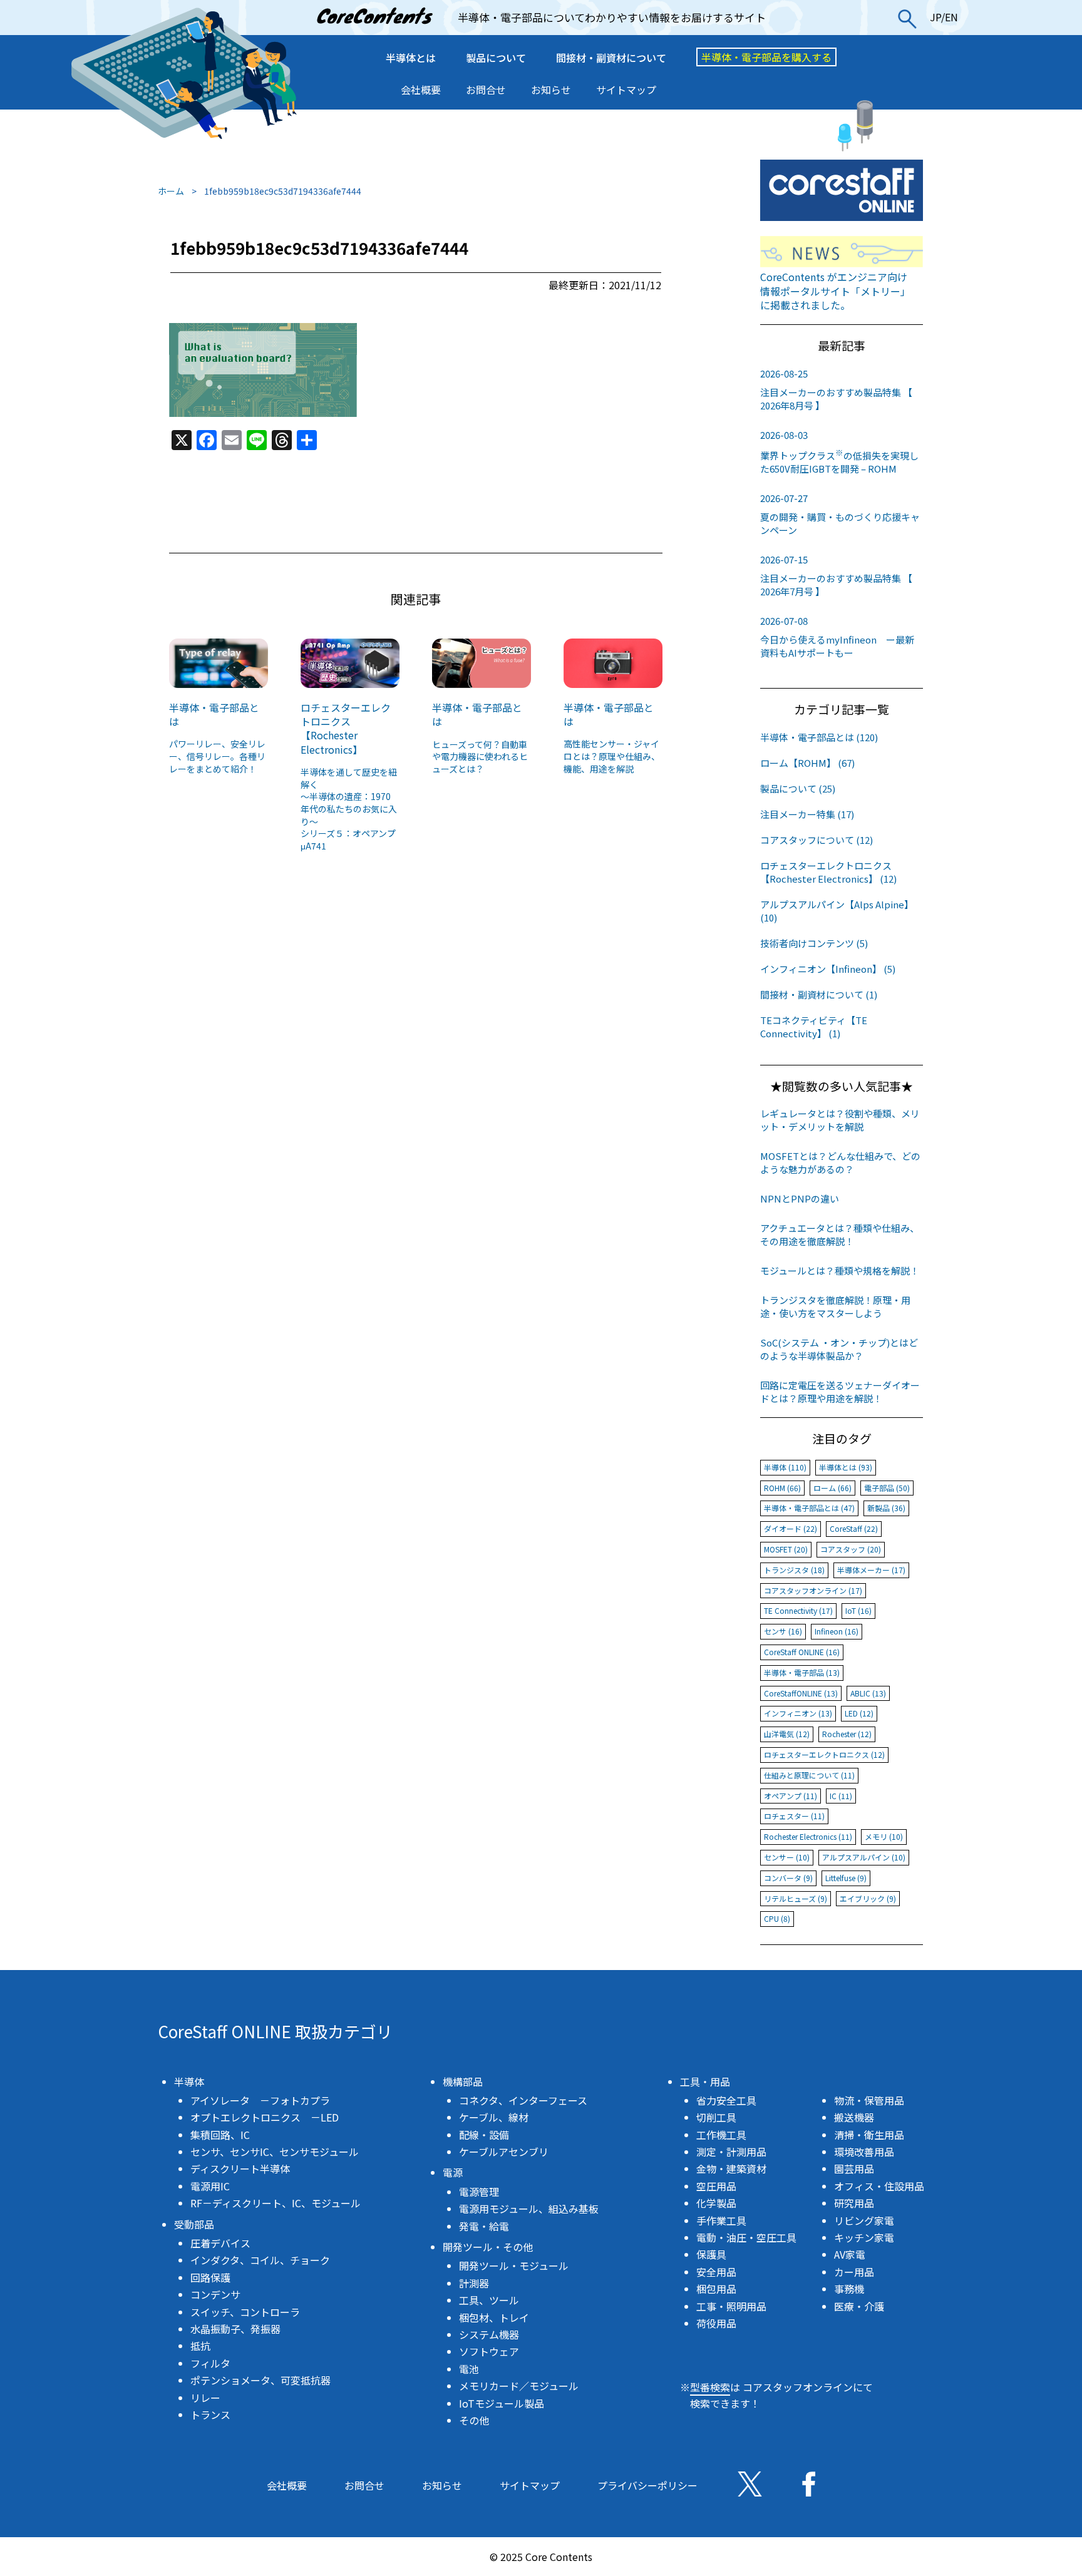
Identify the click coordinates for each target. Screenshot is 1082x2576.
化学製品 (716, 2203)
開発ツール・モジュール (514, 2266)
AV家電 (850, 2254)
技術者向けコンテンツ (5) (814, 943)
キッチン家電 (864, 2237)
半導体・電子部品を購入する (766, 57)
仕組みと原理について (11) (809, 1775)
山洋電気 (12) (787, 1734)
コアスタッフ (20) (851, 1549)
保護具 (711, 2254)
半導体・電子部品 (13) (802, 1672)
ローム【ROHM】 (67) (807, 763)
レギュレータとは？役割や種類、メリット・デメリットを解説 (840, 1120)
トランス (210, 2414)
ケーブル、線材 (494, 2117)
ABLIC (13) (868, 1693)
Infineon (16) (837, 1631)
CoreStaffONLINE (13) (801, 1693)
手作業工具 (721, 2220)
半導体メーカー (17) (871, 1570)
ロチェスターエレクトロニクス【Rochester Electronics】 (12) (828, 872)
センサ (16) (783, 1631)
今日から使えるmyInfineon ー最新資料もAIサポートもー (837, 637)
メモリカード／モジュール (519, 2386)
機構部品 (463, 2081)
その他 (474, 2420)
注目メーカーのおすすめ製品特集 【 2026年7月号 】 (836, 575)
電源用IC (210, 2186)
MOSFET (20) (786, 1549)
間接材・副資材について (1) (819, 994)
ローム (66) (832, 1488)
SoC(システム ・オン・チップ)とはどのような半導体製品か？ (839, 1349)
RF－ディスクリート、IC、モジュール (276, 2203)
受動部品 (194, 2224)
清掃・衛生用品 (869, 2135)
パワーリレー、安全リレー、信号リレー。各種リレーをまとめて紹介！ (217, 756)
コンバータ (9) (788, 1878)
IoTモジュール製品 (502, 2403)
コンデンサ (215, 2294)
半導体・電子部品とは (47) (809, 1508)
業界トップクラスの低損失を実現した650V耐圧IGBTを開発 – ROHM (839, 452)
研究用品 (854, 2203)
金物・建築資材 (731, 2168)
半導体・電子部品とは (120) (819, 737)
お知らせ (551, 90)
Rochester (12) (847, 1734)
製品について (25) (798, 788)
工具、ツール (489, 2300)
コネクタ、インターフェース (523, 2100)
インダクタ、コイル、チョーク (260, 2260)
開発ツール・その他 (488, 2247)
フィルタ (210, 2363)
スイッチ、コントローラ (245, 2312)
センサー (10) (787, 1857)
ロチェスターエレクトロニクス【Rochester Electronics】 (346, 728)
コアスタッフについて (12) (817, 840)
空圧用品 (716, 2186)
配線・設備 (484, 2135)
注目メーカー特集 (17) (807, 814)
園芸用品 (854, 2168)
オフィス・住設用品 (879, 2186)
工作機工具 (721, 2135)
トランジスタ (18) (794, 1570)
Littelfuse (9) (846, 1878)
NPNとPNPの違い (800, 1198)
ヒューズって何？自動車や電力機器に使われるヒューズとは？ (480, 757)
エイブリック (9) (868, 1898)
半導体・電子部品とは (214, 714)
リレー (205, 2398)
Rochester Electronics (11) (808, 1836)
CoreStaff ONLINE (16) (802, 1652)
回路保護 (210, 2277)
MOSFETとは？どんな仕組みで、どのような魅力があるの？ (840, 1162)
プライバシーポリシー (647, 2485)
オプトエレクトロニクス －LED (265, 2117)
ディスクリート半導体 (240, 2168)
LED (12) (859, 1713)
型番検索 (710, 2387)
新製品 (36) (886, 1508)
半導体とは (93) (846, 1467)
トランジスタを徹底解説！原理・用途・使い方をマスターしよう (835, 1306)
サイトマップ (626, 90)
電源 (453, 2172)
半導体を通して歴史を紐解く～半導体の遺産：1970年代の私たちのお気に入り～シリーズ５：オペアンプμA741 (349, 809)
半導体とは (411, 58)
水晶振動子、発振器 (235, 2329)
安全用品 (716, 2272)
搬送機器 (854, 2117)
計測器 (474, 2283)
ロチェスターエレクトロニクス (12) (824, 1754)
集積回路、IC (220, 2135)
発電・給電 (484, 2226)
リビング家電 (864, 2220)
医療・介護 (859, 2306)
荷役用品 (716, 2323)
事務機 (849, 2289)
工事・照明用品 (731, 2306)
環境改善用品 (864, 2152)
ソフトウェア (489, 2351)
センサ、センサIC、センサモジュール (275, 2152)
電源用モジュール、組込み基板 (529, 2209)
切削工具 (716, 2117)
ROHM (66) (782, 1488)
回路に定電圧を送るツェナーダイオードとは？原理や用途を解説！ (840, 1392)
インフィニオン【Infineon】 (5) (828, 969)
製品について (496, 58)
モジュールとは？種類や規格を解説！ (840, 1270)
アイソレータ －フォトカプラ (260, 2100)
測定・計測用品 (731, 2152)
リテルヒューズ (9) (796, 1898)
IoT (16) (858, 1610)
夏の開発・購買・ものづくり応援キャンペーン (840, 514)
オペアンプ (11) (791, 1796)
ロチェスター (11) (794, 1816)
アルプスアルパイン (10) (864, 1857)
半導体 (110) (785, 1467)
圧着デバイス (220, 2243)
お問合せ (486, 90)
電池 (469, 2369)
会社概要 (421, 90)
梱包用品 (716, 2289)
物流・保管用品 (869, 2100)
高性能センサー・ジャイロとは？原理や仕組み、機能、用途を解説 (612, 756)
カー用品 (854, 2272)
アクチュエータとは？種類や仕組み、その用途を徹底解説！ (840, 1234)
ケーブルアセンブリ (504, 2152)
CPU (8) (777, 1918)
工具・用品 (705, 2081)
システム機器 (489, 2334)
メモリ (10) (884, 1836)
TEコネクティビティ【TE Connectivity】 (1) (814, 1027)
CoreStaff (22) (854, 1528)
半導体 (189, 2081)
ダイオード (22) (791, 1528)
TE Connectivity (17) (798, 1610)
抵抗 (200, 2346)
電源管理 (479, 2192)
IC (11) (841, 1796)
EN (951, 17)
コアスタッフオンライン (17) (813, 1590)
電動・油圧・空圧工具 (746, 2237)
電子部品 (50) (887, 1488)
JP (935, 17)
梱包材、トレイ (494, 2317)
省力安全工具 (726, 2100)
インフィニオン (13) (798, 1713)
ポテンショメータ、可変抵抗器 (260, 2380)
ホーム (171, 191)
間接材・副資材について (611, 58)
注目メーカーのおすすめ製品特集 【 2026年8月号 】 (836, 389)
